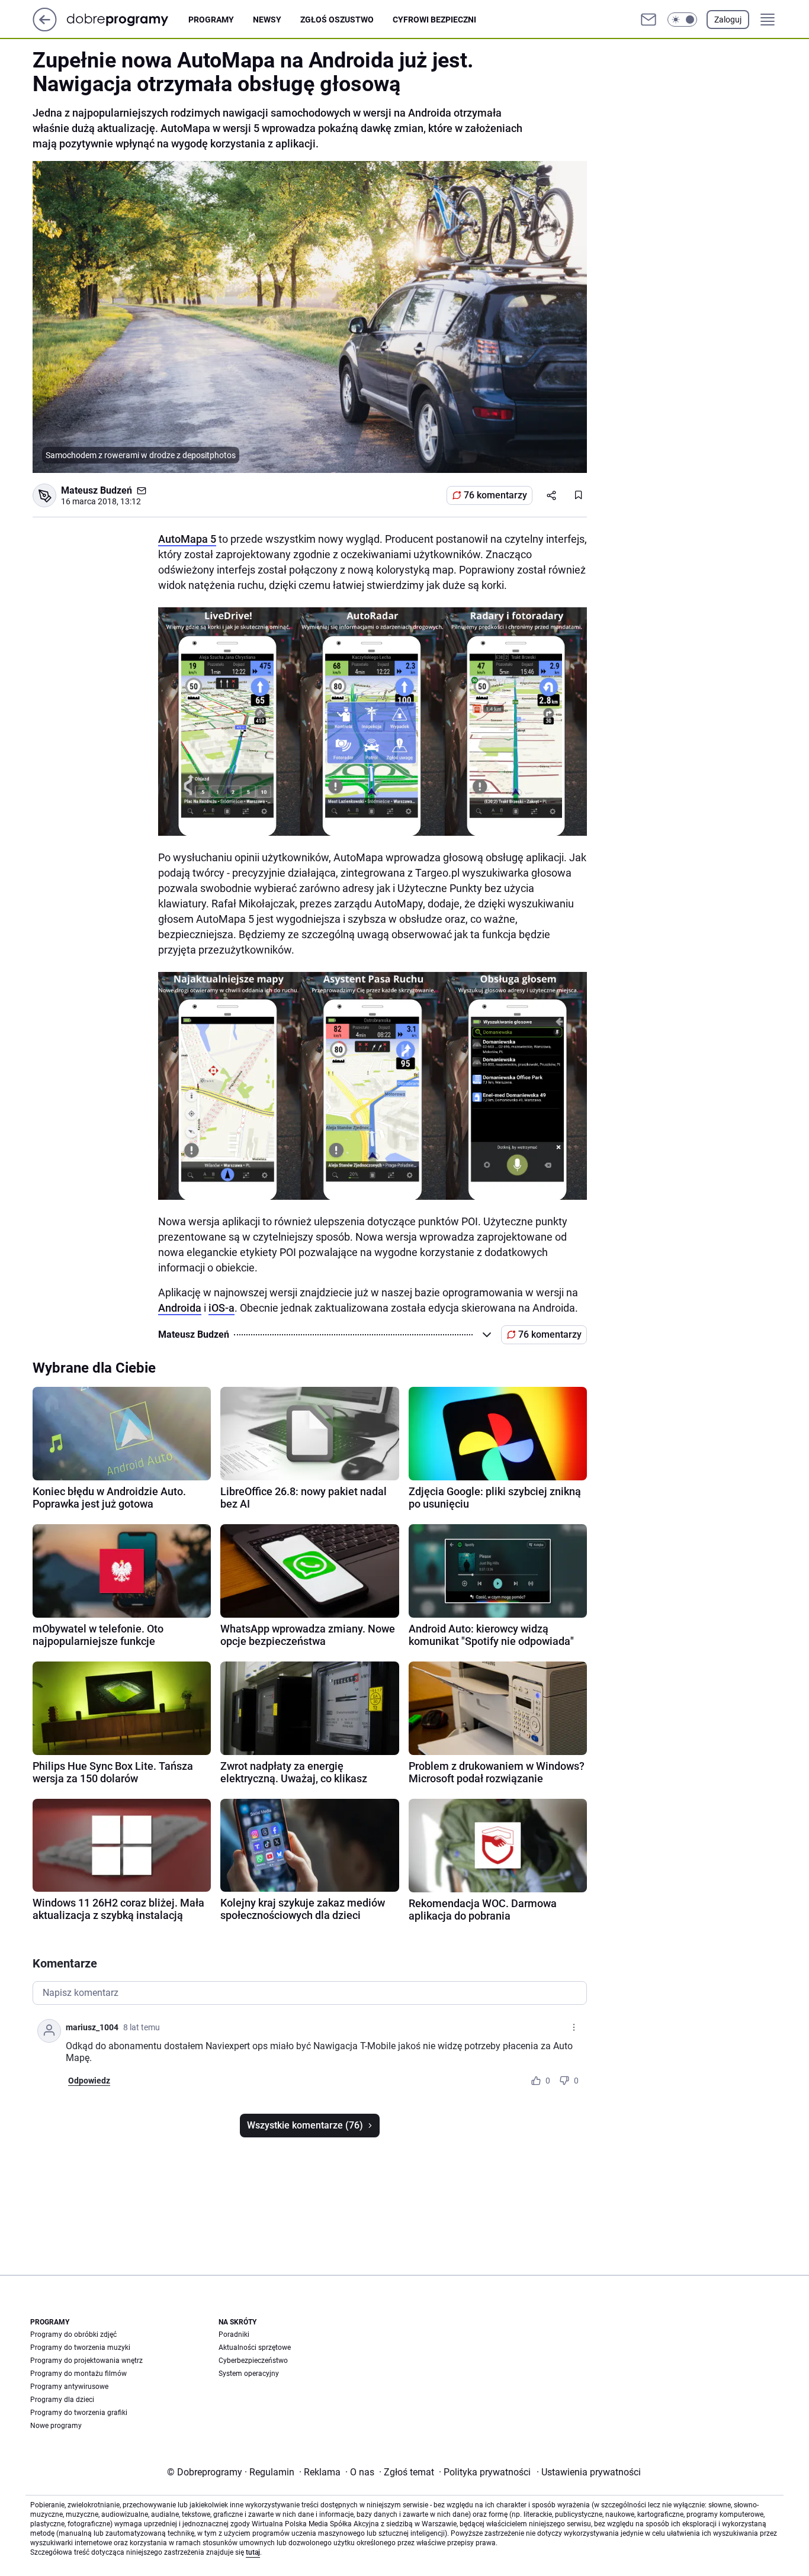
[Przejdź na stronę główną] (45, 28)
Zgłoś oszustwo (337, 20)
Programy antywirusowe (69, 2387)
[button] (682, 20)
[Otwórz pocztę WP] (649, 20)
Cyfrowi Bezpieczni (434, 20)
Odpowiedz (89, 2081)
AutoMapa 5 (187, 539)
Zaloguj (728, 20)
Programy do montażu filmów (78, 2374)
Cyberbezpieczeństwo (253, 2361)
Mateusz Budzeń (97, 490)
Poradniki (234, 2334)
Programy (211, 20)
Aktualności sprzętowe (255, 2348)
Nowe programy (56, 2426)
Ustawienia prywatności (589, 2472)
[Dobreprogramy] (127, 19)
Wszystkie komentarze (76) (305, 2125)
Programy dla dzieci (62, 2400)
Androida (180, 1308)
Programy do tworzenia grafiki (79, 2413)
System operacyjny (249, 2374)
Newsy (267, 20)
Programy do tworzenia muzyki (80, 2348)
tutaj (253, 2552)
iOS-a (221, 1308)
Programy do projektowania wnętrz (86, 2361)
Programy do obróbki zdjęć (73, 2334)
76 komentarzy (495, 495)
